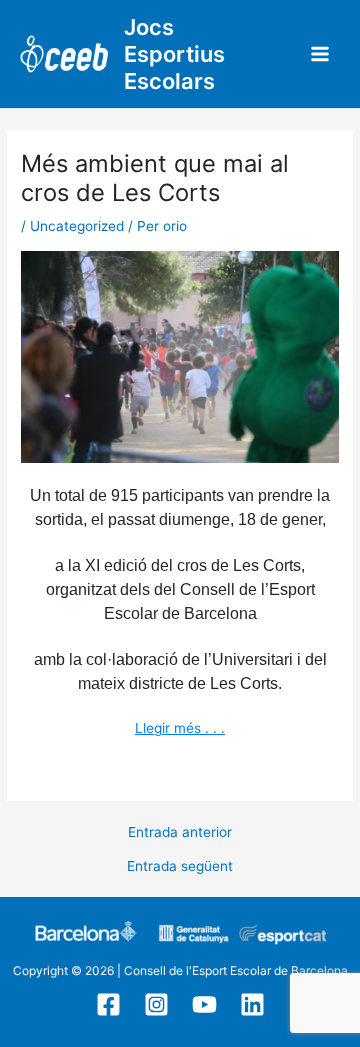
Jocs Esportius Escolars (174, 54)
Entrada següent (180, 867)
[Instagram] (156, 1004)
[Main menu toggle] (320, 54)
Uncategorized (77, 226)
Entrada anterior (180, 833)
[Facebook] (108, 1004)
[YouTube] (204, 1004)
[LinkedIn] (252, 1004)
